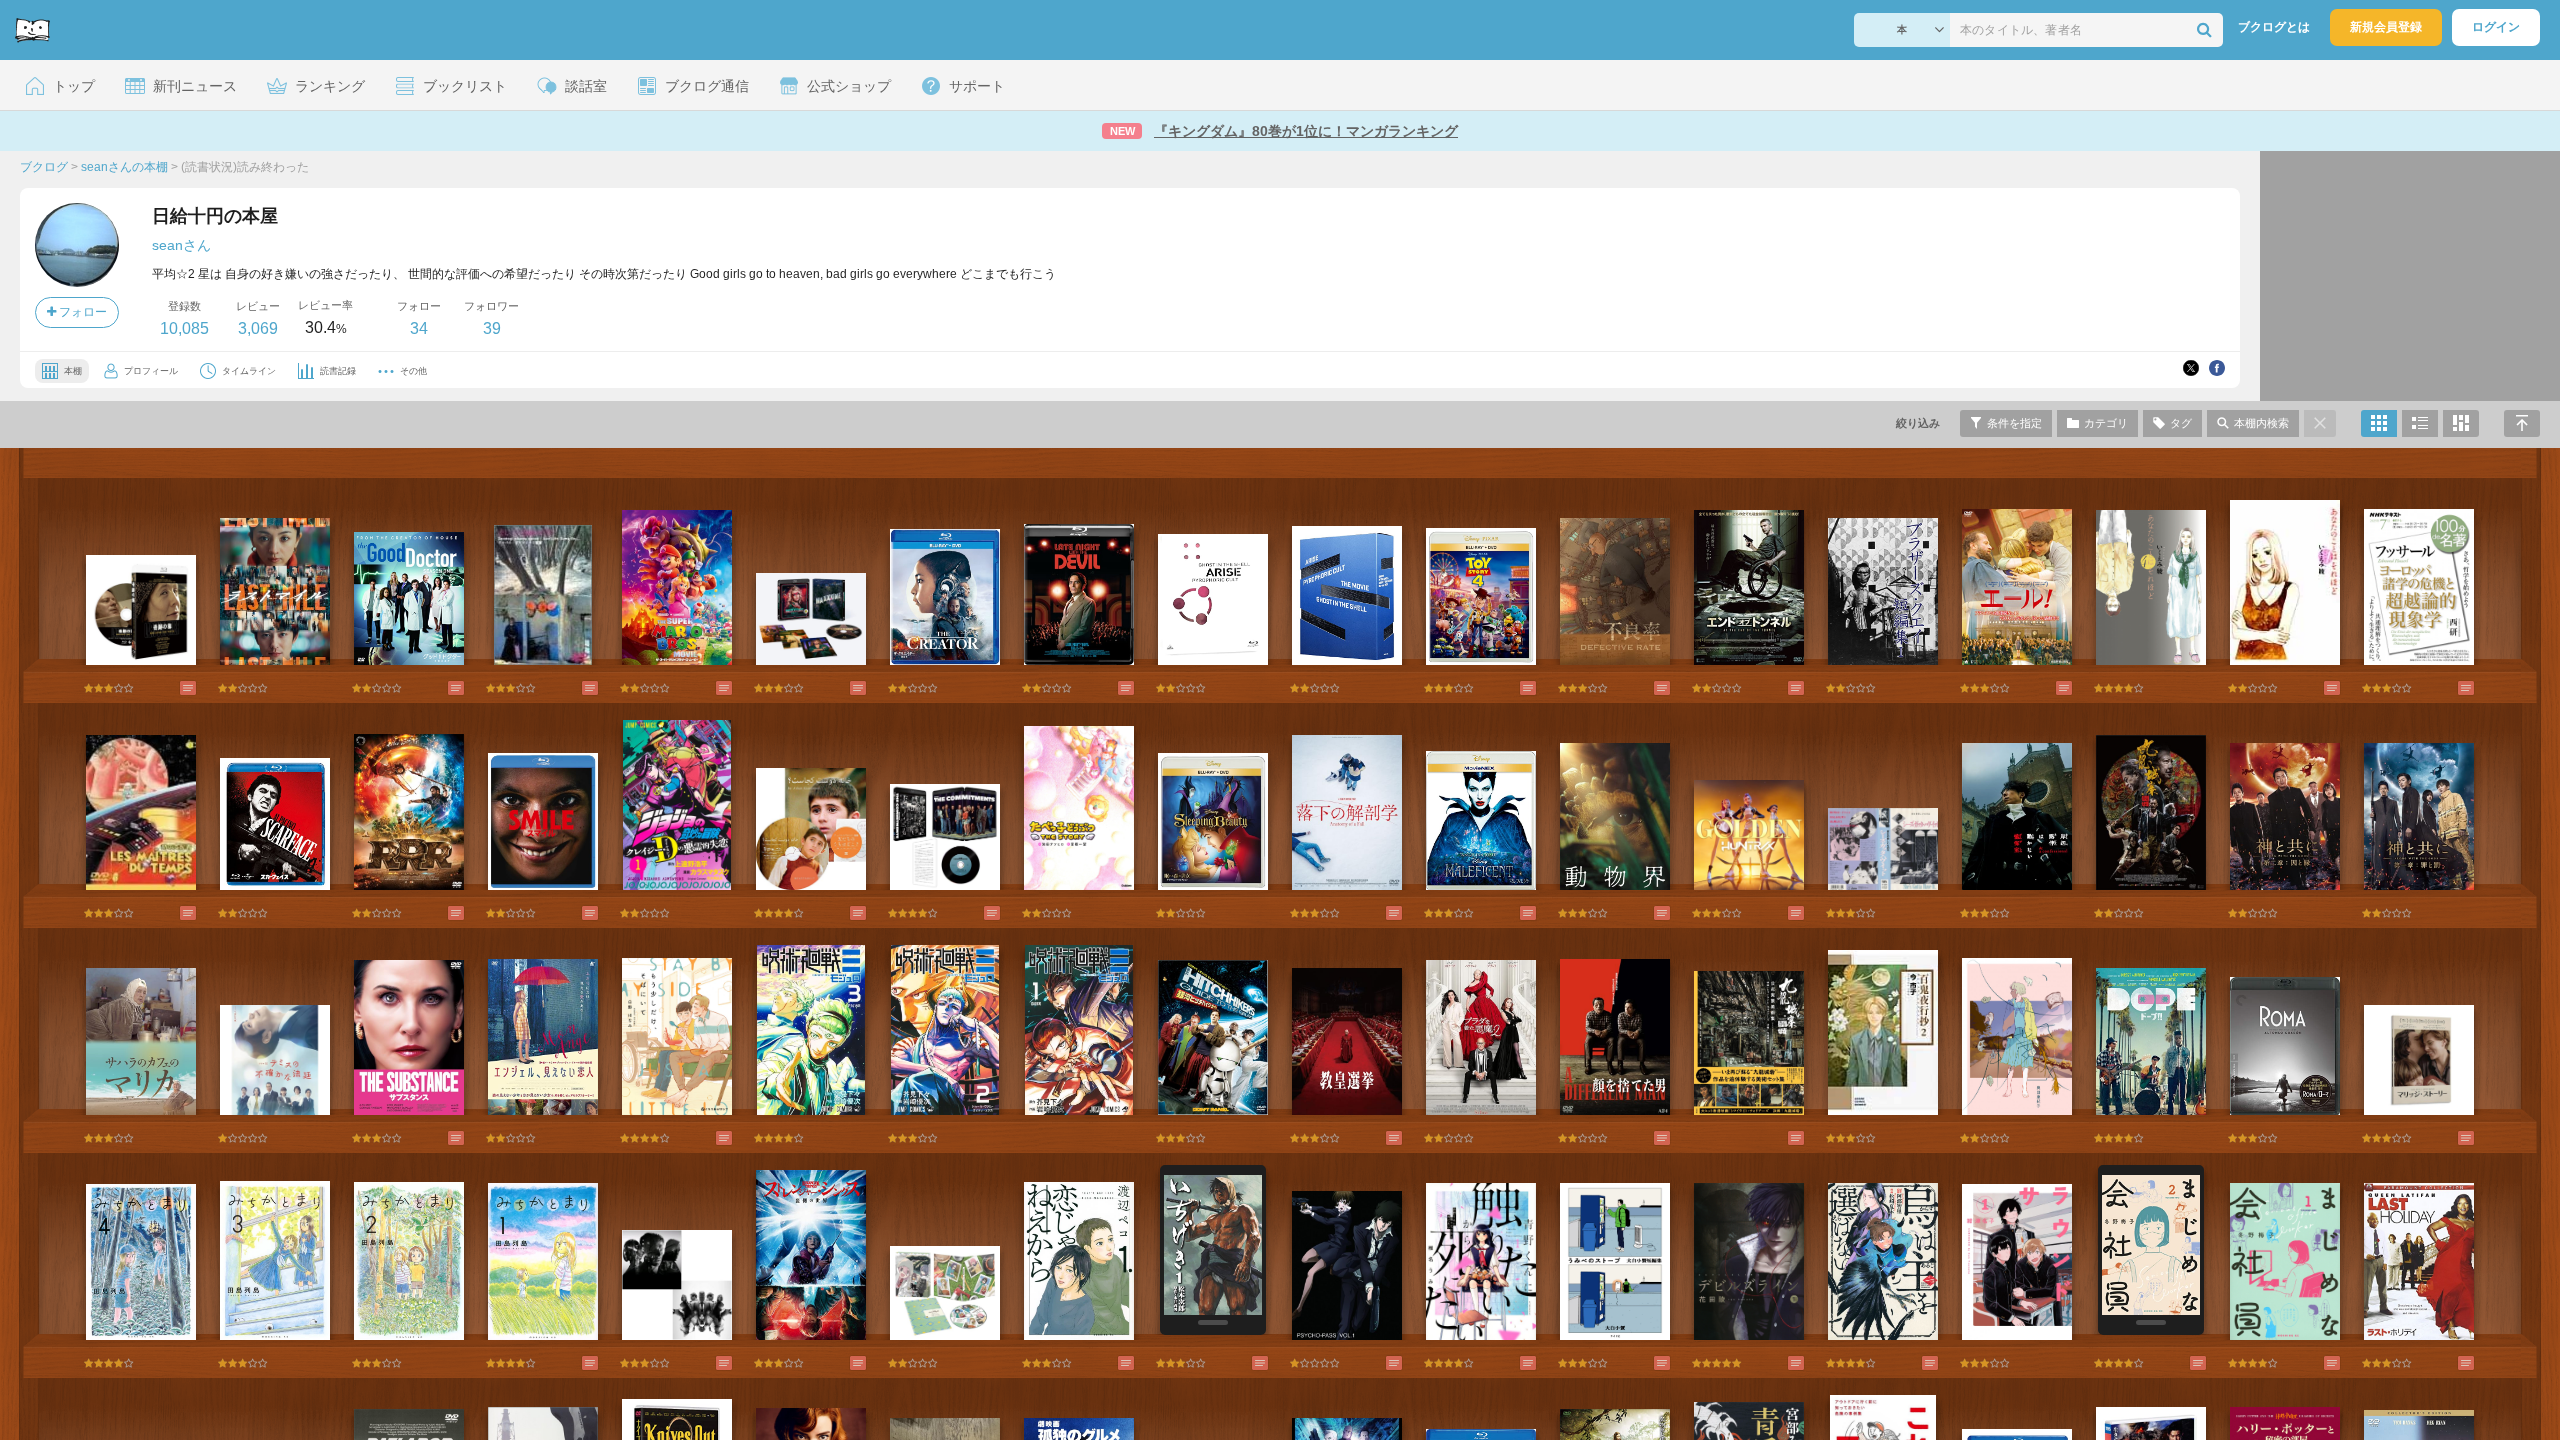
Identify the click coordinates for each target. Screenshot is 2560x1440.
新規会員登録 (2386, 27)
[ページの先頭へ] (2522, 423)
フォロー (81, 312)
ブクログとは (2274, 27)
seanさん (181, 245)
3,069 (258, 328)
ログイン (2496, 27)
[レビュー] (168, 688)
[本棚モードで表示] (2379, 423)
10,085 (184, 328)
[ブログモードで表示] (2420, 423)
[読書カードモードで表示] (2461, 423)
